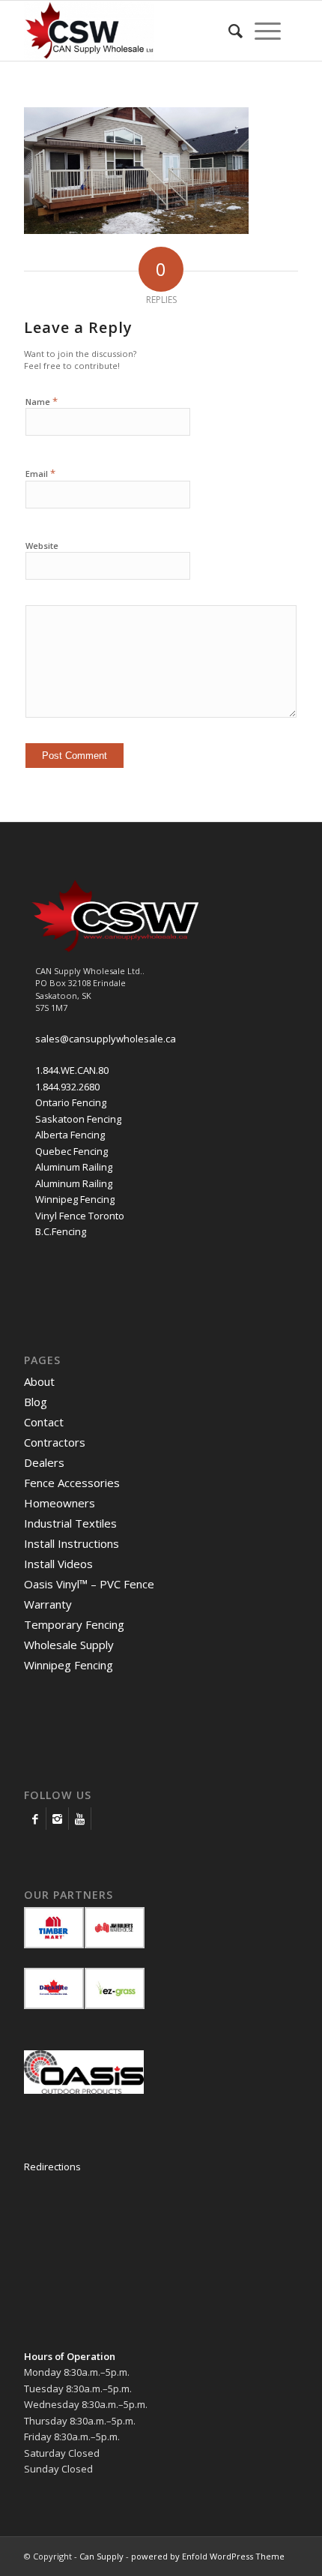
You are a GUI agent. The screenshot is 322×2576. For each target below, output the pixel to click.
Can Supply (101, 2556)
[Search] (236, 31)
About (39, 1381)
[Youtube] (80, 1819)
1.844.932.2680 (67, 1087)
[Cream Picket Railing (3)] (136, 230)
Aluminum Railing (74, 1167)
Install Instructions (72, 1543)
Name (42, 401)
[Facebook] (35, 1819)
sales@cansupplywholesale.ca (106, 1039)
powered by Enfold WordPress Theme (208, 2556)
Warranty (48, 1604)
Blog (36, 1402)
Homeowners (60, 1503)
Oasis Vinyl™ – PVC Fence (89, 1584)
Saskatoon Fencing (78, 1119)
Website (42, 546)
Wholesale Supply (69, 1645)
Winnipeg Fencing (75, 1199)
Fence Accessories (72, 1483)
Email (40, 473)
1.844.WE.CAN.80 (72, 1070)
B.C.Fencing (61, 1231)
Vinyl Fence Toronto (80, 1216)
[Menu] (268, 31)
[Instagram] (57, 1819)
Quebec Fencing (72, 1151)
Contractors (55, 1442)
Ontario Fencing (71, 1102)
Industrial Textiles (70, 1523)
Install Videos (58, 1564)
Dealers (44, 1462)
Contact (44, 1422)
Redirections (52, 2167)
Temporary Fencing (74, 1624)
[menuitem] (236, 31)
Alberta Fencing (70, 1135)
